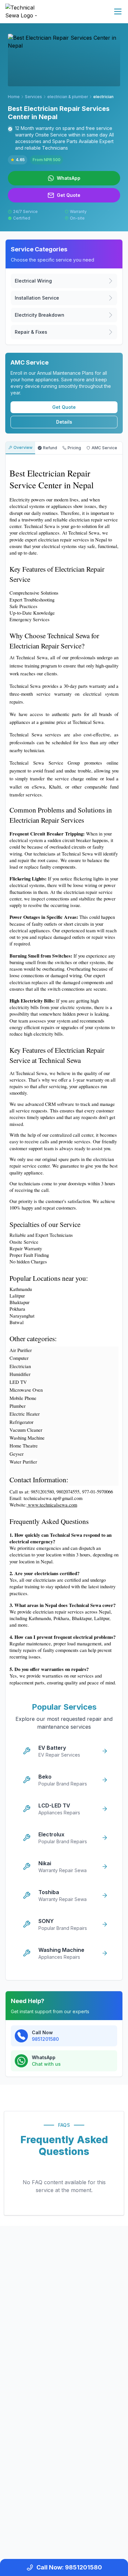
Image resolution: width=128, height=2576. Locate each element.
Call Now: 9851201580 (69, 2567)
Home (14, 97)
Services (33, 97)
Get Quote (64, 407)
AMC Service (104, 448)
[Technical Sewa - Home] (25, 11)
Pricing (74, 448)
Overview (23, 447)
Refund (50, 448)
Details (64, 422)
